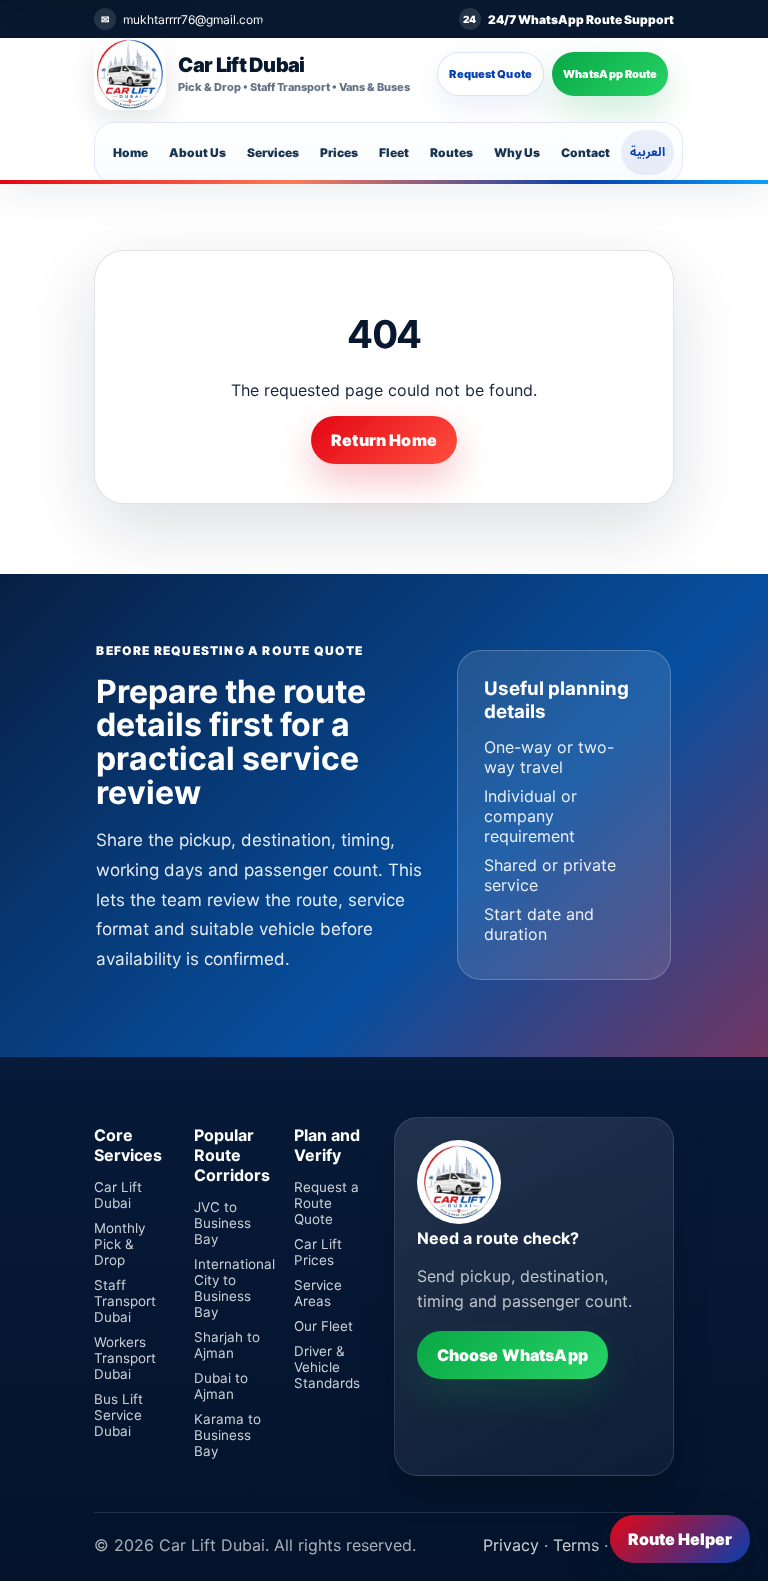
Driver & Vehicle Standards (327, 1367)
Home (130, 152)
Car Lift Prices (318, 1252)
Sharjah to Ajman (227, 1345)
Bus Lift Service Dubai (118, 1415)
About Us (197, 152)
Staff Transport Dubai (125, 1301)
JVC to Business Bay (222, 1223)
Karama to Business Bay (227, 1435)
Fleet (394, 152)
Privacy (511, 1545)
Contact (585, 152)
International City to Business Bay (234, 1288)
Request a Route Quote (326, 1203)
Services (273, 152)
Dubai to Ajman (221, 1386)
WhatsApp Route (610, 74)
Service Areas (318, 1293)
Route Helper (680, 1539)
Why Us (517, 152)
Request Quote (490, 74)
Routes (451, 152)
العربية (647, 151)
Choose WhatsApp (512, 1355)
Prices (339, 152)
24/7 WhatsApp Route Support (581, 19)
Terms (576, 1545)
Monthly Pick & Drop (119, 1244)
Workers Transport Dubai (125, 1358)
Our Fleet (323, 1326)
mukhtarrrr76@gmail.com (193, 19)
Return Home (384, 440)
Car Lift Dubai (118, 1195)
